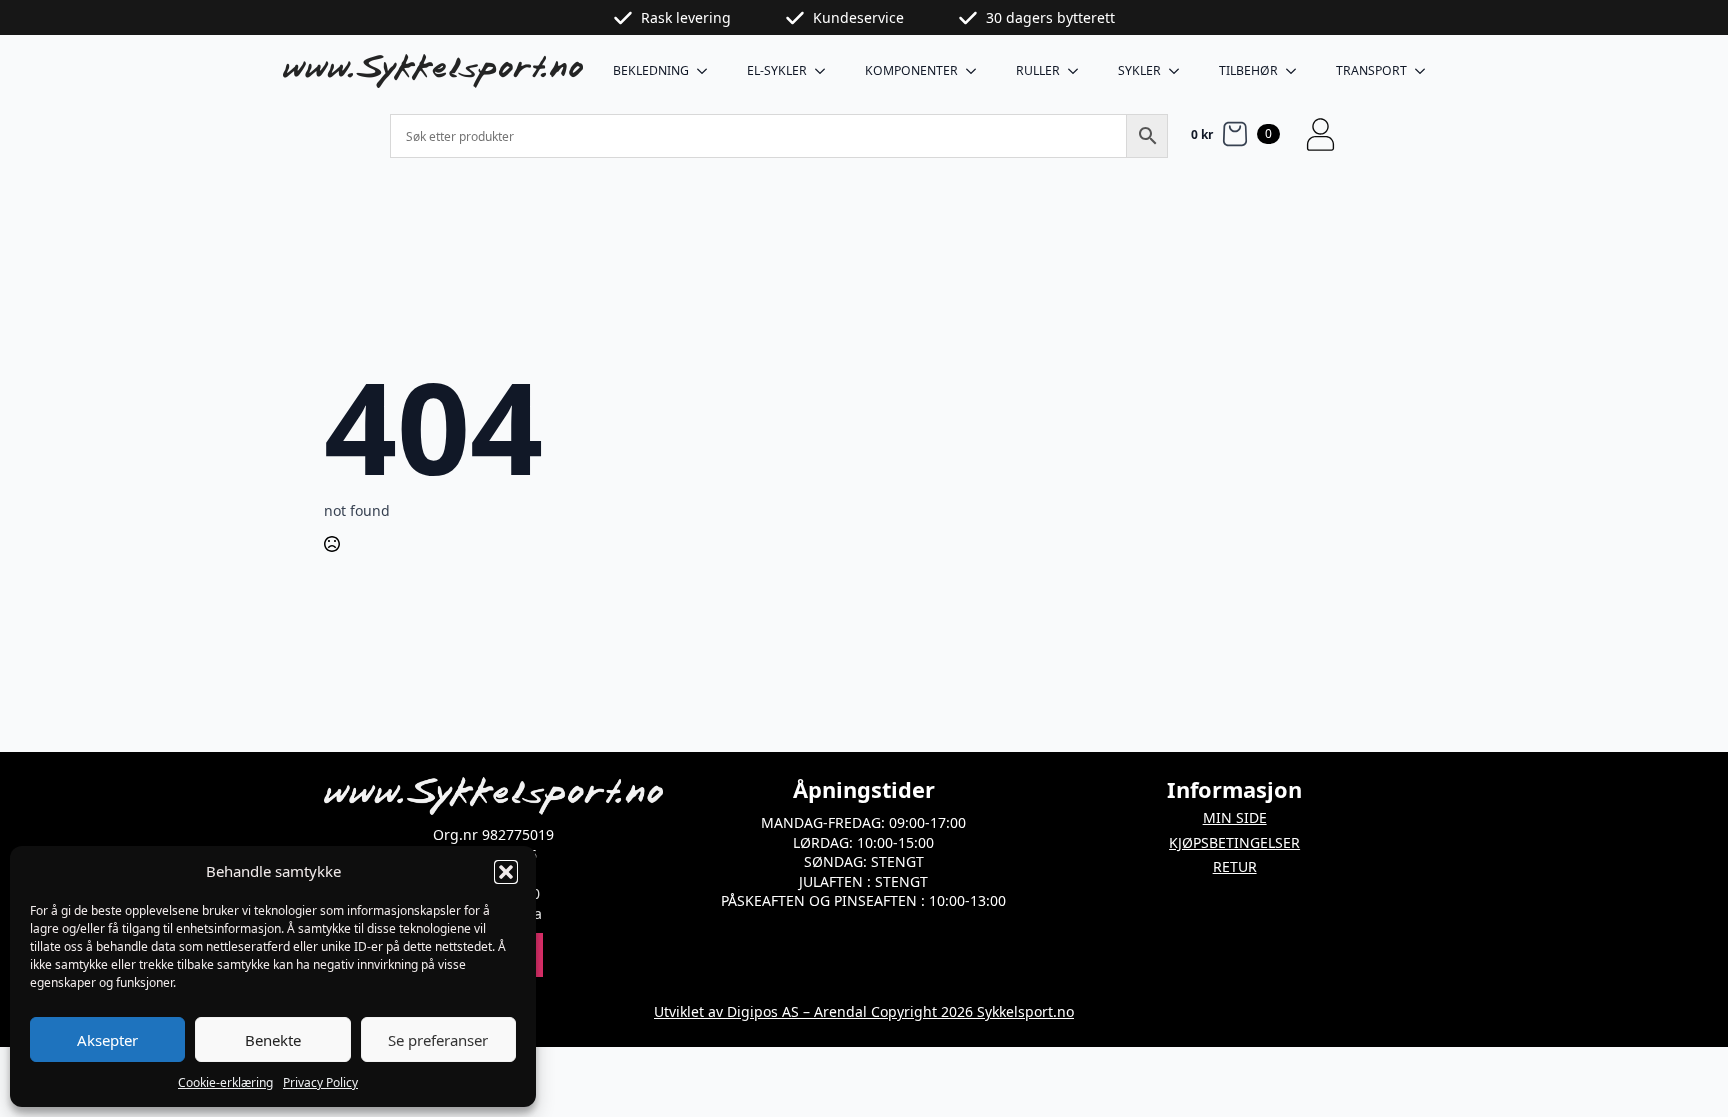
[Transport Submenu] (1426, 71)
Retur (1235, 866)
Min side (1235, 817)
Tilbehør (1248, 70)
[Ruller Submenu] (1079, 71)
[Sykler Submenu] (1180, 71)
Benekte (273, 1040)
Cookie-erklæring (225, 1082)
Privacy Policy (320, 1082)
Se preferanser (438, 1040)
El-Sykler (777, 70)
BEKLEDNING (651, 70)
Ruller (1038, 70)
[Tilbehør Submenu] (1297, 71)
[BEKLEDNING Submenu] (708, 71)
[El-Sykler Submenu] (826, 71)
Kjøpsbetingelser (1234, 842)
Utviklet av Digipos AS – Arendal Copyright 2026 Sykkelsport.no (864, 1011)
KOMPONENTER (911, 70)
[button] (506, 872)
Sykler (1139, 70)
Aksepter (107, 1040)
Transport (1371, 70)
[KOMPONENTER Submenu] (977, 71)
